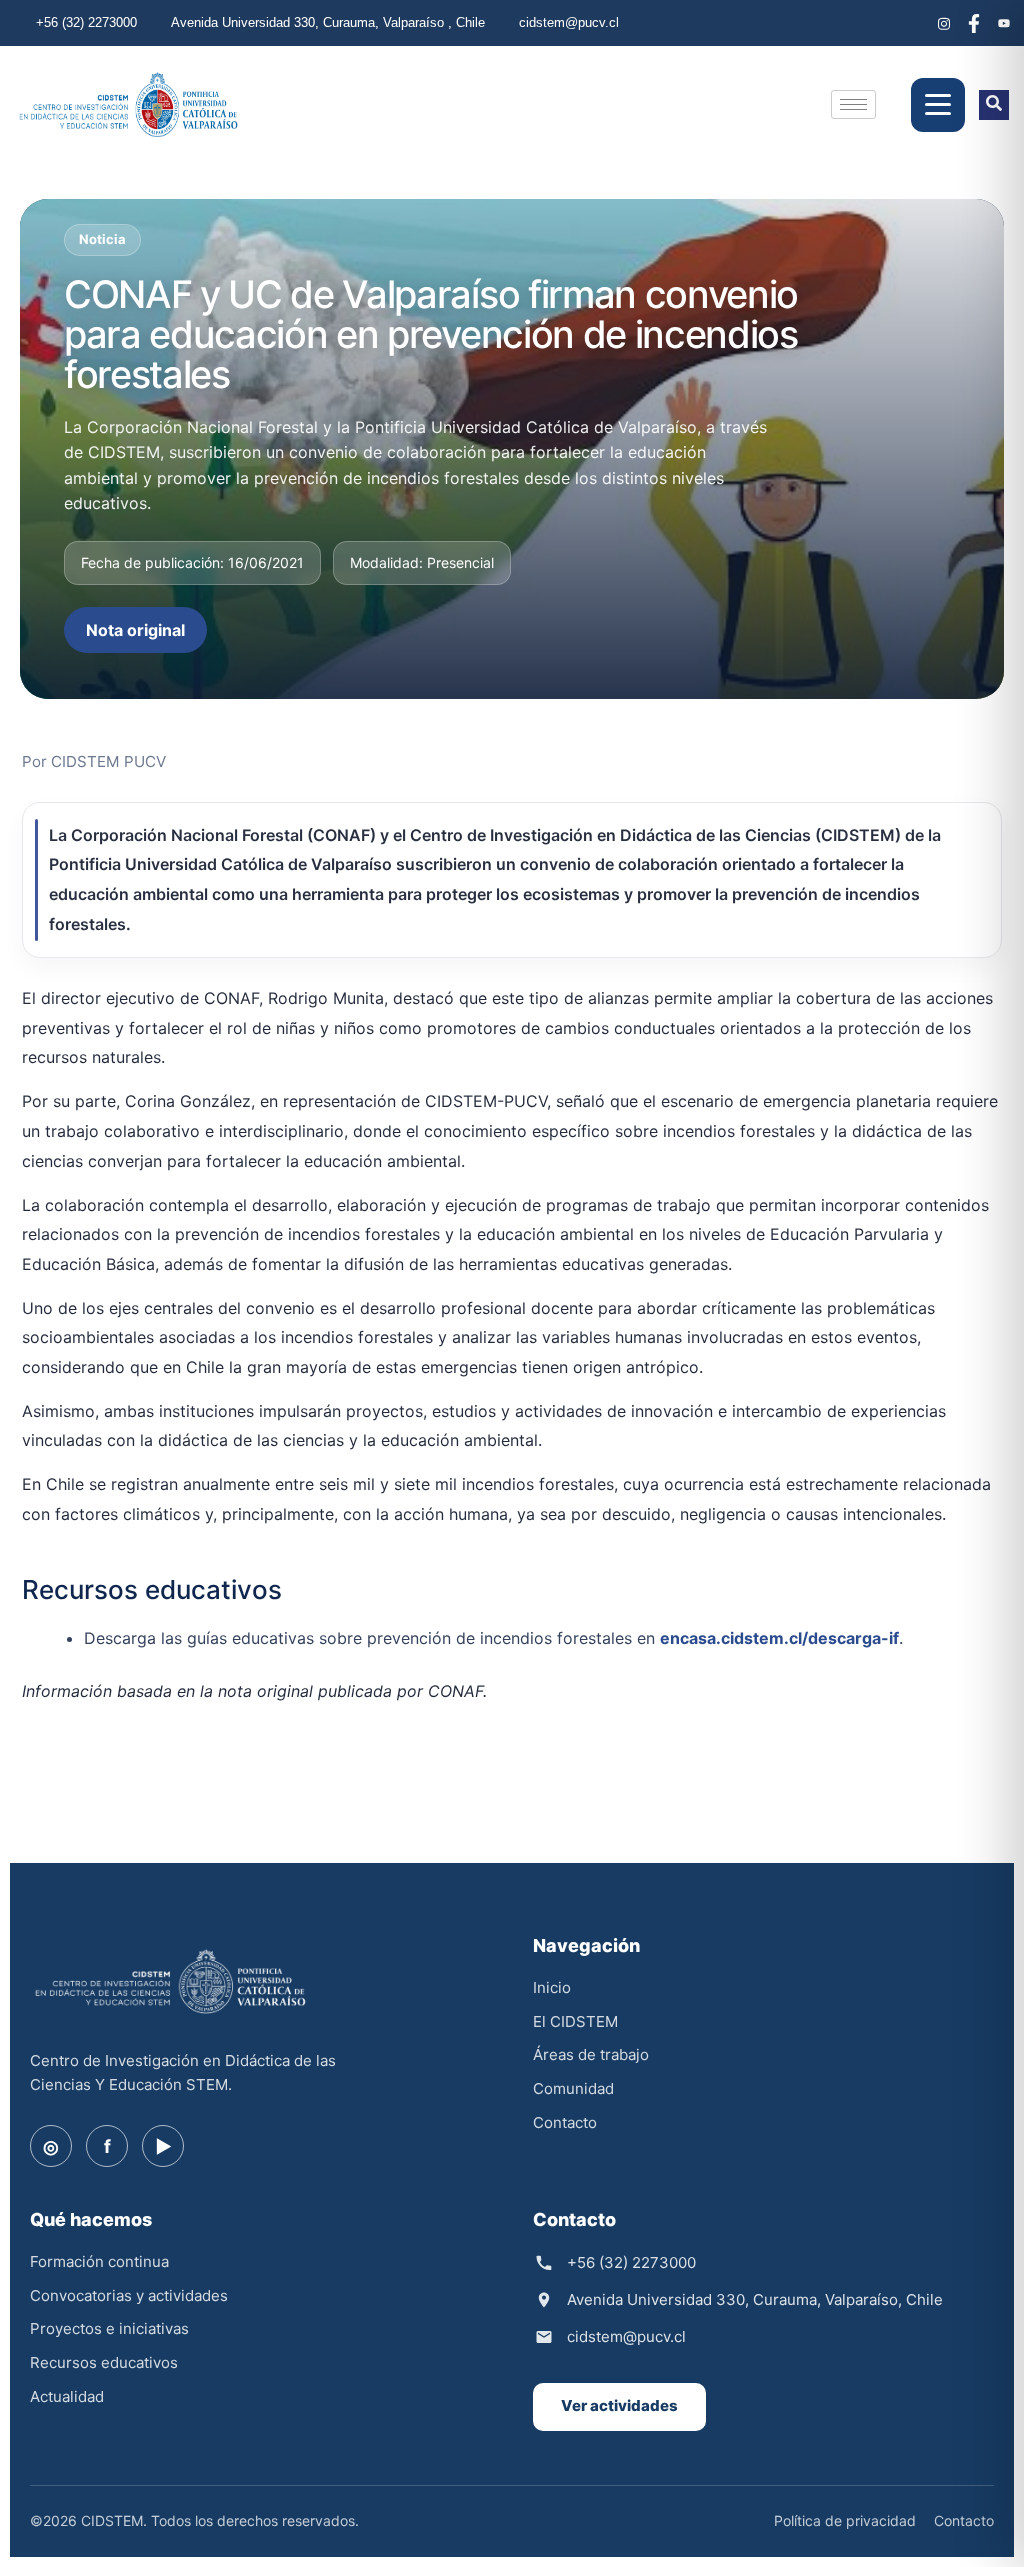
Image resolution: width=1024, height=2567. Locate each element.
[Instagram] (944, 23)
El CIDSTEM (575, 2021)
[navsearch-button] (994, 105)
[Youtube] (1004, 23)
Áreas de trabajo (591, 2054)
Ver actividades (619, 2405)
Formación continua (99, 2261)
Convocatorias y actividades (129, 2295)
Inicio (552, 1987)
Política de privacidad (845, 2520)
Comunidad (573, 2088)
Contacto (565, 2122)
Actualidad (67, 2396)
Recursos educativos (104, 2362)
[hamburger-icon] (853, 104)
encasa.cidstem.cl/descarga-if (779, 1638)
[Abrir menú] (938, 105)
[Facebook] (974, 23)
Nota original (135, 630)
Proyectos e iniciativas (109, 2328)
